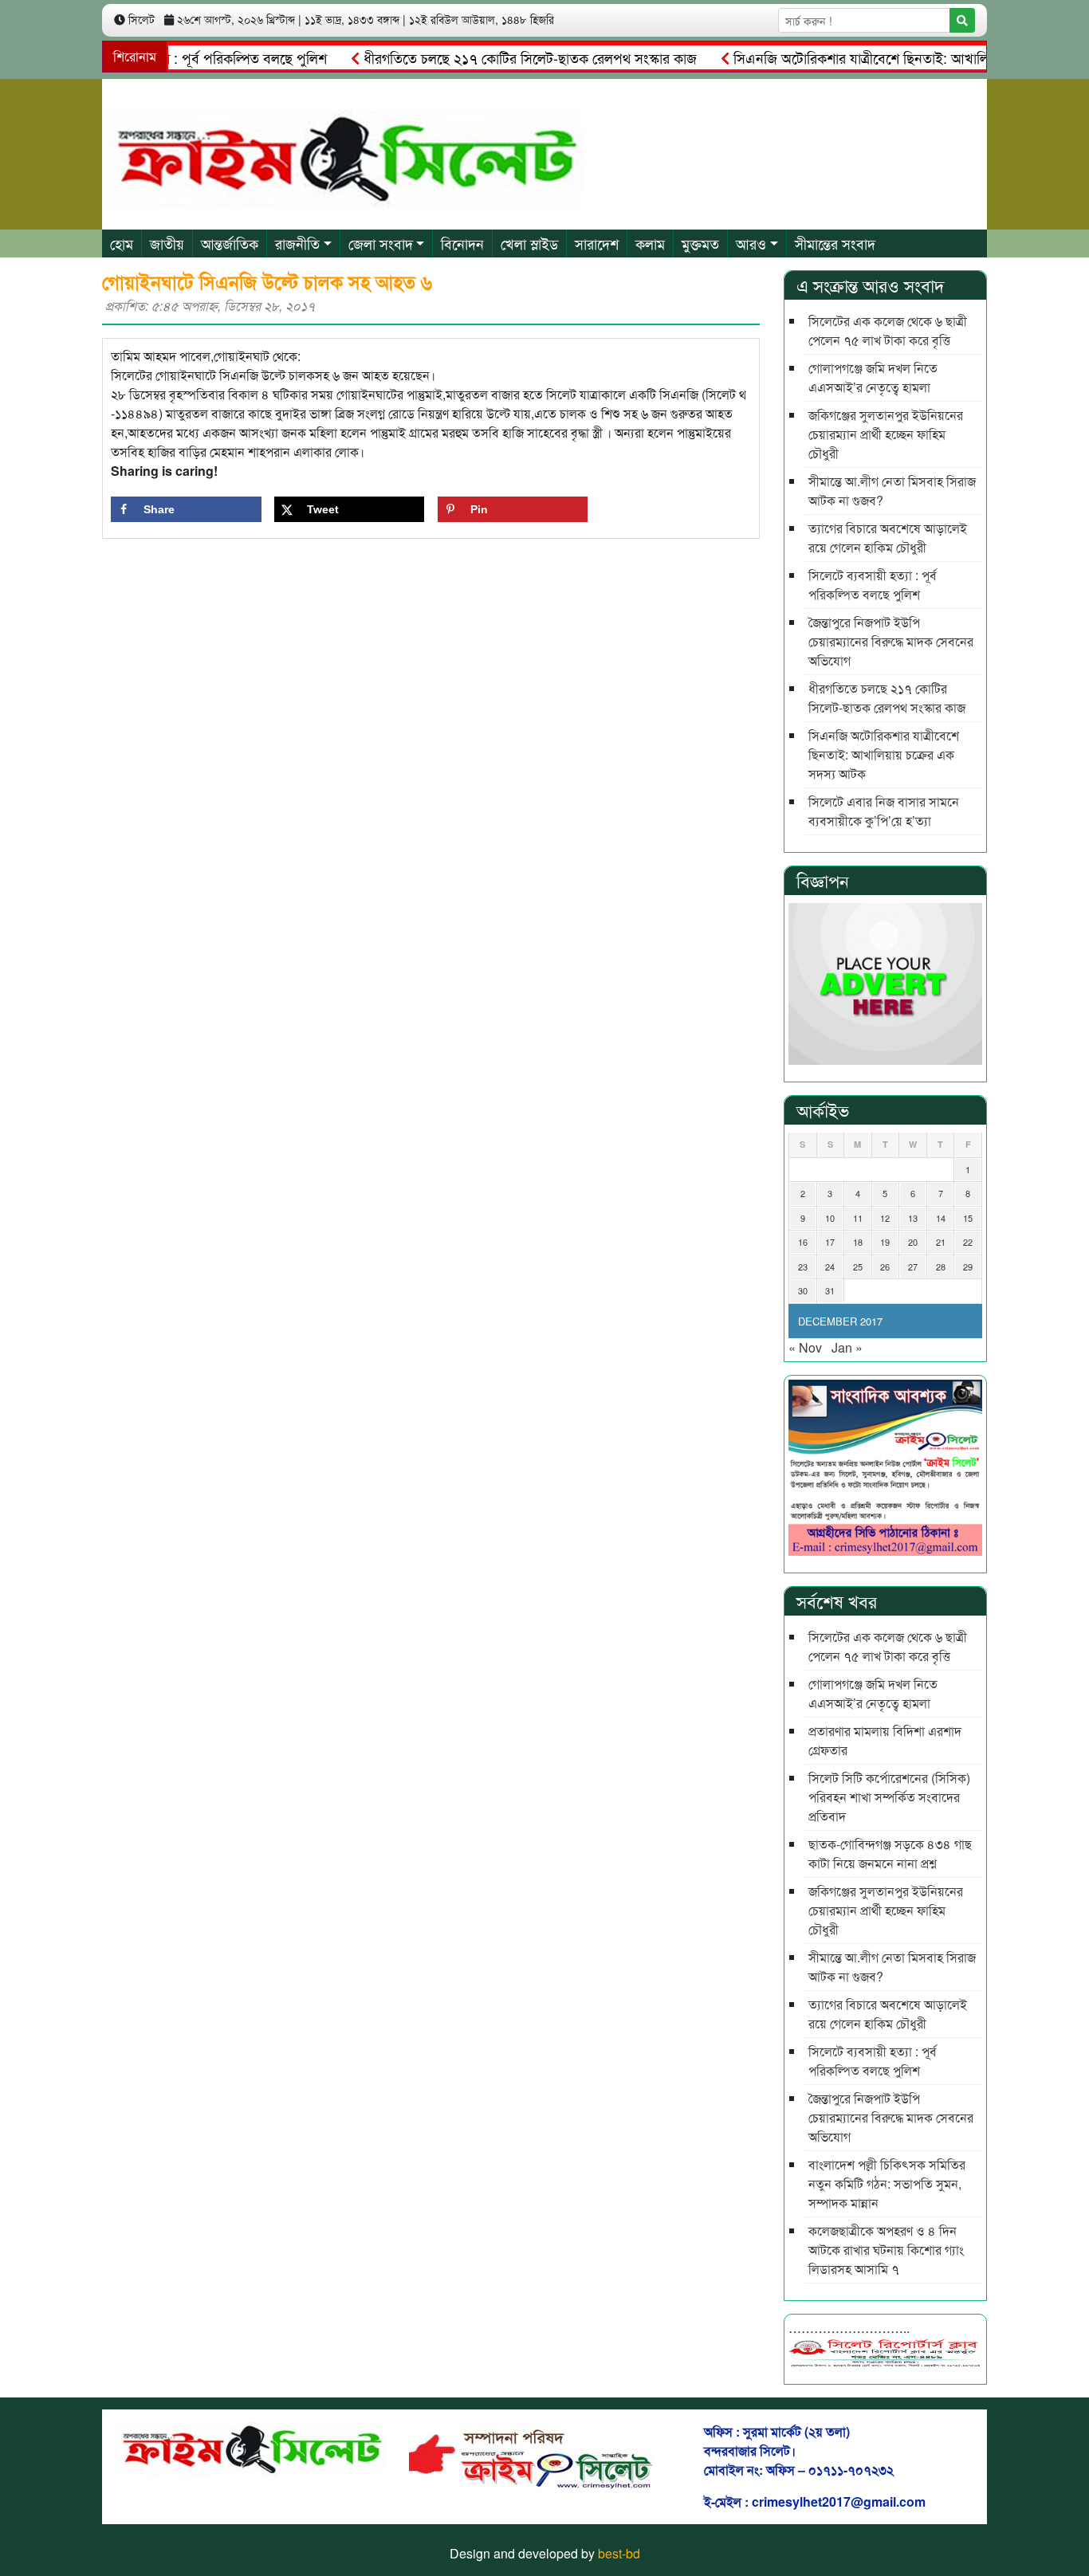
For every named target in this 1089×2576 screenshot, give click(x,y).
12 (885, 1218)
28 (941, 1266)
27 (913, 1266)
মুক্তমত (700, 243)
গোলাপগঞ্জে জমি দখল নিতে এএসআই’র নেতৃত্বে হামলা (873, 377)
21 (941, 1242)
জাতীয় (167, 243)
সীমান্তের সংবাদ (835, 243)
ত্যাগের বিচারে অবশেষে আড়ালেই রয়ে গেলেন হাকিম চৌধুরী (888, 538)
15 (968, 1218)
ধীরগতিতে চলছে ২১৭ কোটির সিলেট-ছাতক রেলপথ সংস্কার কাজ (493, 57)
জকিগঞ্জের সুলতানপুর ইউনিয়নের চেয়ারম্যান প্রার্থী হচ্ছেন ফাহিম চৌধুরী (886, 434)
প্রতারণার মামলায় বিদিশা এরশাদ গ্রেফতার (885, 1740)
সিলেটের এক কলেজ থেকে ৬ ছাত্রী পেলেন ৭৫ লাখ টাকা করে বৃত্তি (888, 330)
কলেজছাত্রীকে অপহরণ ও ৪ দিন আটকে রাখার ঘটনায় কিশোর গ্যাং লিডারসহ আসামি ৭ (886, 2250)
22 (968, 1242)
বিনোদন (462, 243)
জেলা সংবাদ (381, 243)
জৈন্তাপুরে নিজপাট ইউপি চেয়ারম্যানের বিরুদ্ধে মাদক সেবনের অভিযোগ (891, 641)
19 (885, 1242)
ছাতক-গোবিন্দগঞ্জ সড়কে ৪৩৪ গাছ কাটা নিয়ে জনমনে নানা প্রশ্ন (890, 1853)
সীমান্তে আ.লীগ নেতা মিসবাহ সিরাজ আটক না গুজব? (892, 491)
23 (803, 1266)
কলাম (650, 243)
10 (830, 1218)
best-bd (619, 2553)
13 (913, 1218)
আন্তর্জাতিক (230, 243)
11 (858, 1218)
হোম (122, 243)
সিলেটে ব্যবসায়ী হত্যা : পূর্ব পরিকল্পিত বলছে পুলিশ (873, 585)
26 (885, 1266)
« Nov (805, 1347)
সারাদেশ (597, 243)
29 (968, 1266)
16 (803, 1242)
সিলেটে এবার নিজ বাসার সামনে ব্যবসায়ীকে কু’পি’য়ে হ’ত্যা (884, 811)
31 (830, 1290)
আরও (751, 243)
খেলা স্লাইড (529, 243)
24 (830, 1266)
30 (803, 1290)
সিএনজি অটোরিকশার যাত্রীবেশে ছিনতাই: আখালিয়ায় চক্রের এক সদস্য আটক (884, 754)
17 (830, 1242)
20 (913, 1242)
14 (941, 1218)
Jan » (847, 1347)
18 (858, 1242)
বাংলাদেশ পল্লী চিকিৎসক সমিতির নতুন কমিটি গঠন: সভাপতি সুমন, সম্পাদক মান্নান (887, 2183)
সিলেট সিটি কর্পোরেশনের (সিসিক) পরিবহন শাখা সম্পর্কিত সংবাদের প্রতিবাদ (889, 1797)
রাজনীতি (297, 243)
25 (858, 1266)
